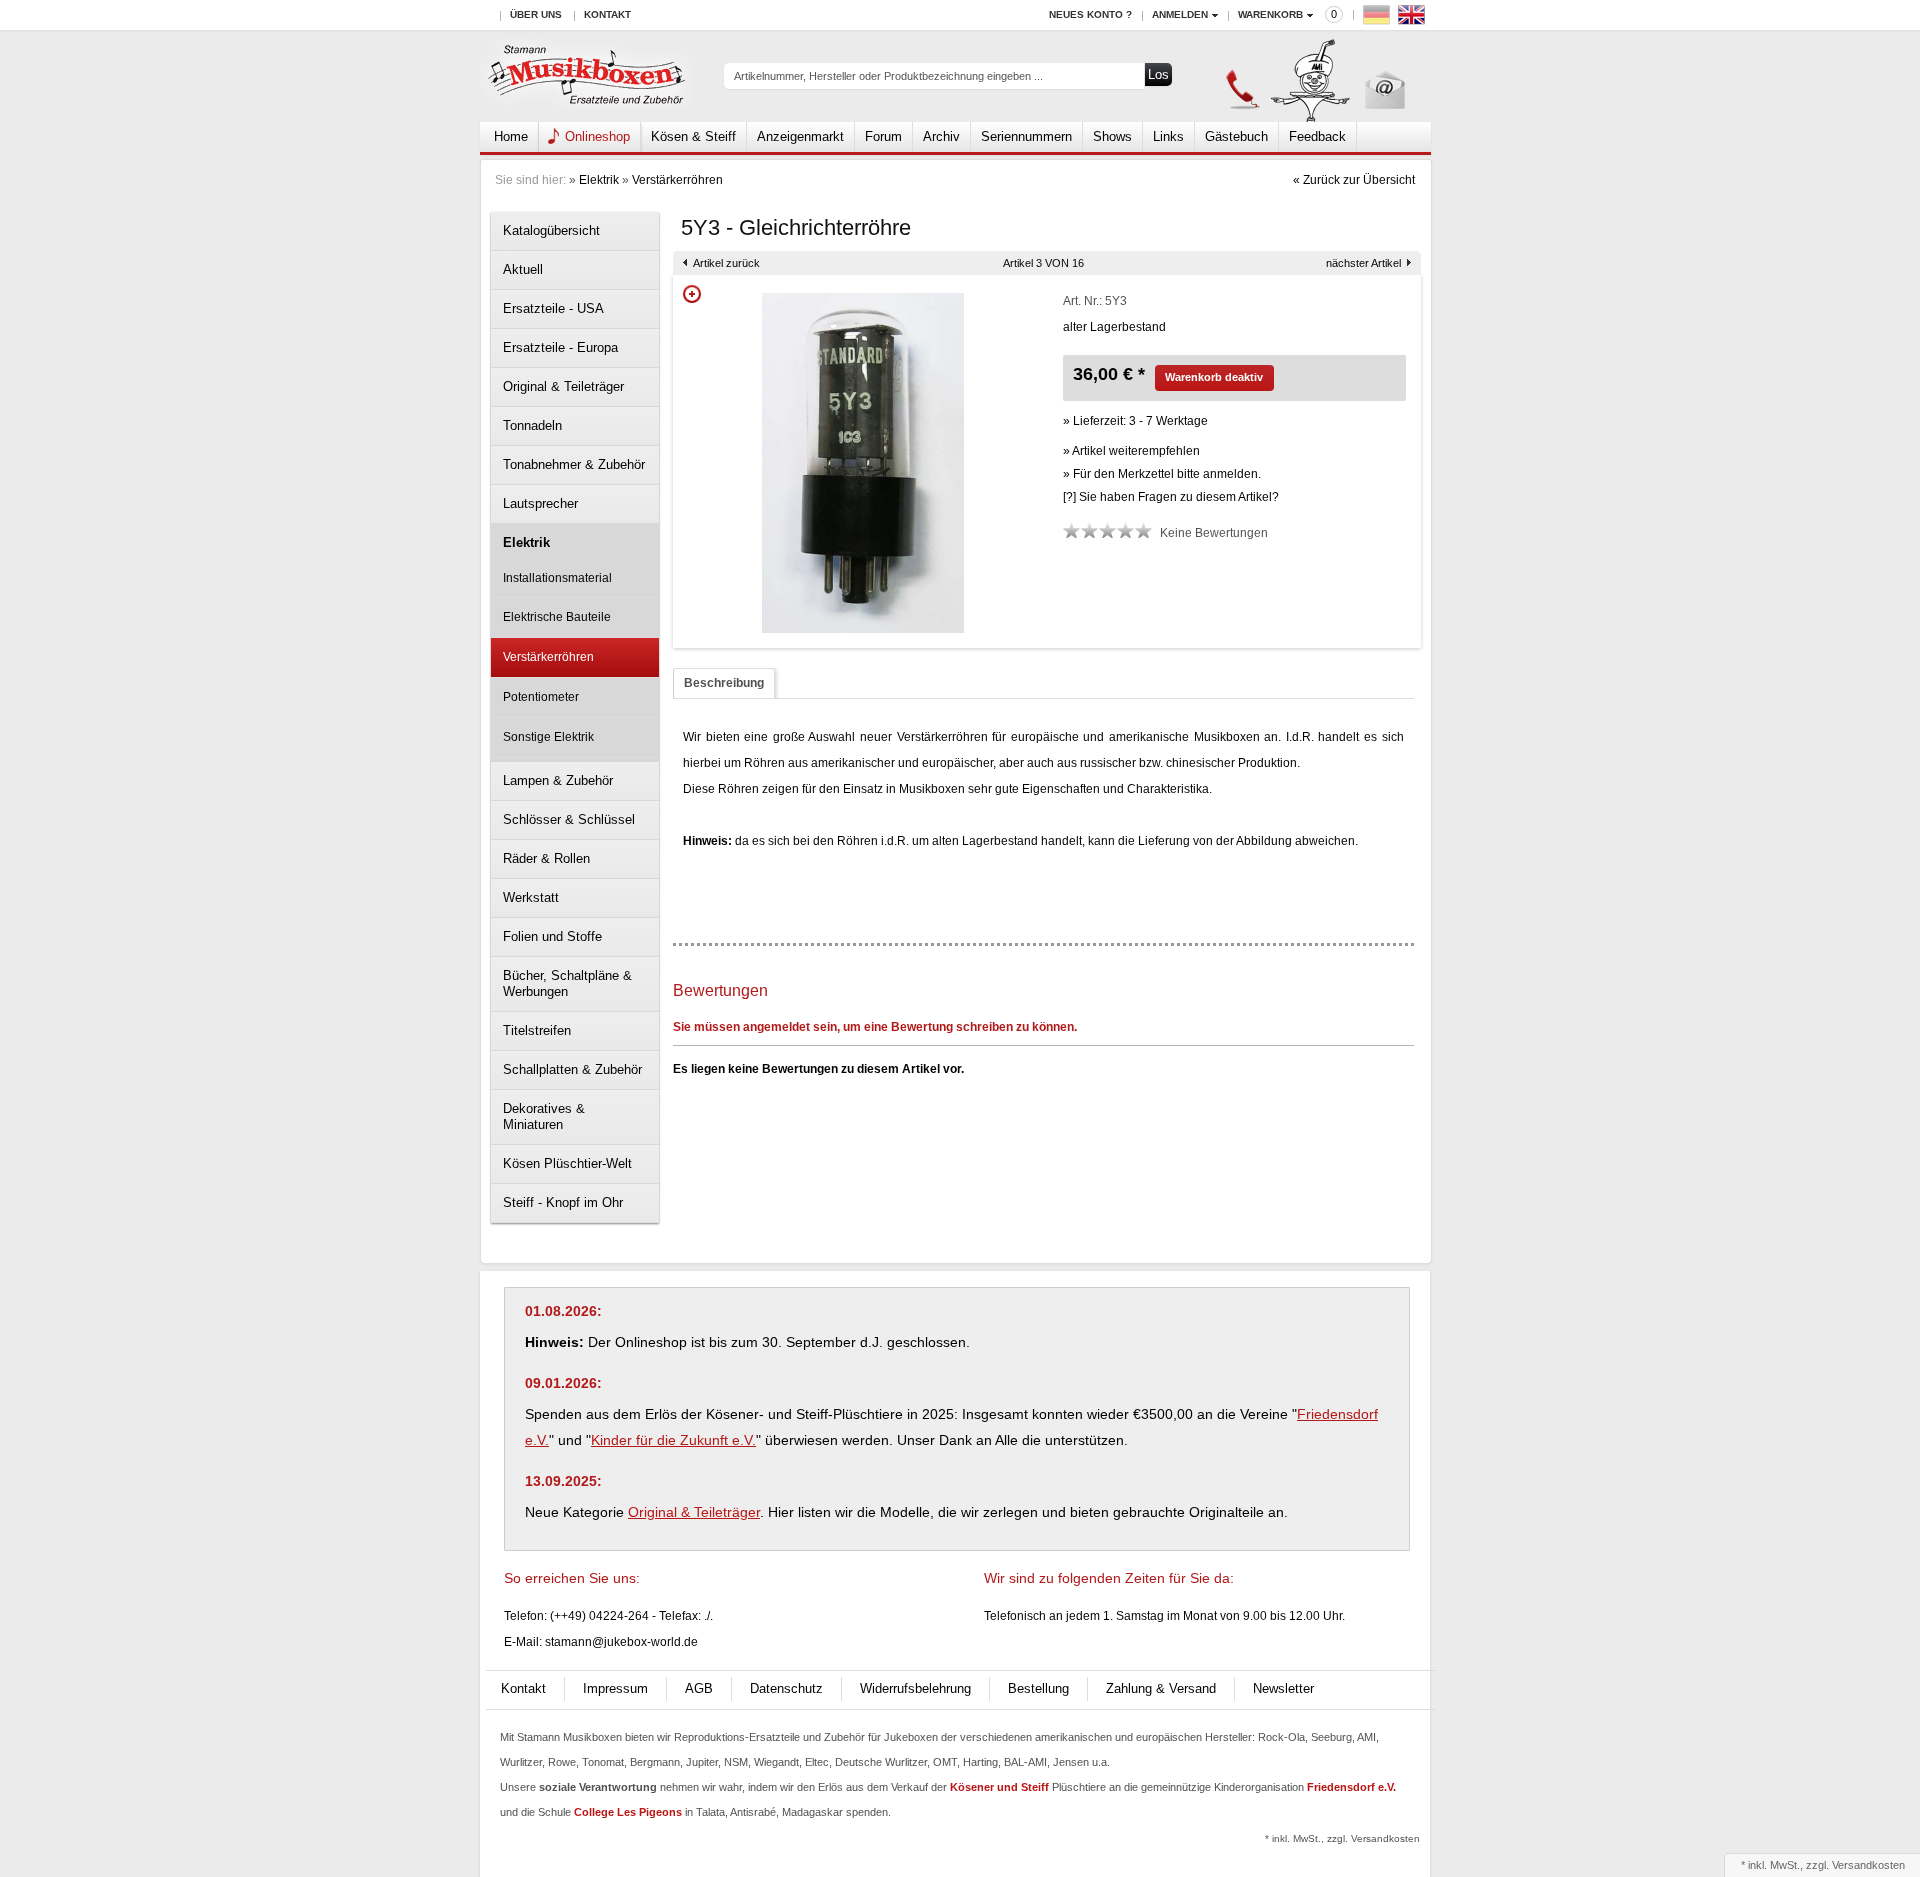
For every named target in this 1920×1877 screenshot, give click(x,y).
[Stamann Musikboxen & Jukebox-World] (587, 76)
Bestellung (1038, 1688)
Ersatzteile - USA (553, 308)
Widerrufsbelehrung (915, 1688)
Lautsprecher (540, 503)
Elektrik (599, 180)
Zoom (692, 294)
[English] (1414, 19)
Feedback (1317, 136)
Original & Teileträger (563, 386)
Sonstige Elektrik (548, 737)
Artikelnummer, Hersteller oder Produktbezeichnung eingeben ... (888, 76)
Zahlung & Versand (1161, 1688)
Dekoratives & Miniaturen (544, 1116)
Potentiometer (541, 697)
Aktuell (523, 269)
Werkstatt (531, 897)
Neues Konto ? (1090, 14)
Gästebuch (1236, 136)
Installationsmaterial (557, 578)
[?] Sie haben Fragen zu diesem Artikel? (1171, 497)
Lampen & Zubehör (558, 780)
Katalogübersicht (551, 230)
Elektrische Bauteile (557, 617)
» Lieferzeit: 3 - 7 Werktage (1135, 421)
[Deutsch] (1379, 19)
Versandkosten (1868, 1865)
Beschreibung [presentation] (724, 683)
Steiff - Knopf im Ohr (563, 1202)
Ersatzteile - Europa (560, 347)
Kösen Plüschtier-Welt (567, 1163)
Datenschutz (786, 1688)
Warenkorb (1270, 14)
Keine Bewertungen (1214, 533)
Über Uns (536, 14)
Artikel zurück (726, 263)
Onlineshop (597, 136)
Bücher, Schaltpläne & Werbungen (567, 983)
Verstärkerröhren (677, 180)
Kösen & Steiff (693, 136)
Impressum (615, 1688)
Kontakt (607, 14)
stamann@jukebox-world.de (621, 1642)
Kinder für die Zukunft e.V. (673, 1440)
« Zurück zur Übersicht (1354, 180)
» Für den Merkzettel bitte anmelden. (1162, 474)
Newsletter (1283, 1688)
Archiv (941, 136)
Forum (883, 136)
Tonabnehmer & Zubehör (574, 464)
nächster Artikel (1363, 263)
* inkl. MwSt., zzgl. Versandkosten (1342, 1838)
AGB (699, 1688)
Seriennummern (1026, 136)
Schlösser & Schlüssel (569, 819)
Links (1168, 136)
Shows (1112, 136)
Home (511, 136)
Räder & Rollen (546, 858)
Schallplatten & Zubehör (572, 1069)
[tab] (724, 683)
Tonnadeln (532, 425)
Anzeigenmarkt (800, 136)
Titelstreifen (537, 1030)
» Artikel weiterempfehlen (1131, 451)
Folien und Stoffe (552, 936)
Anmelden (1180, 14)
